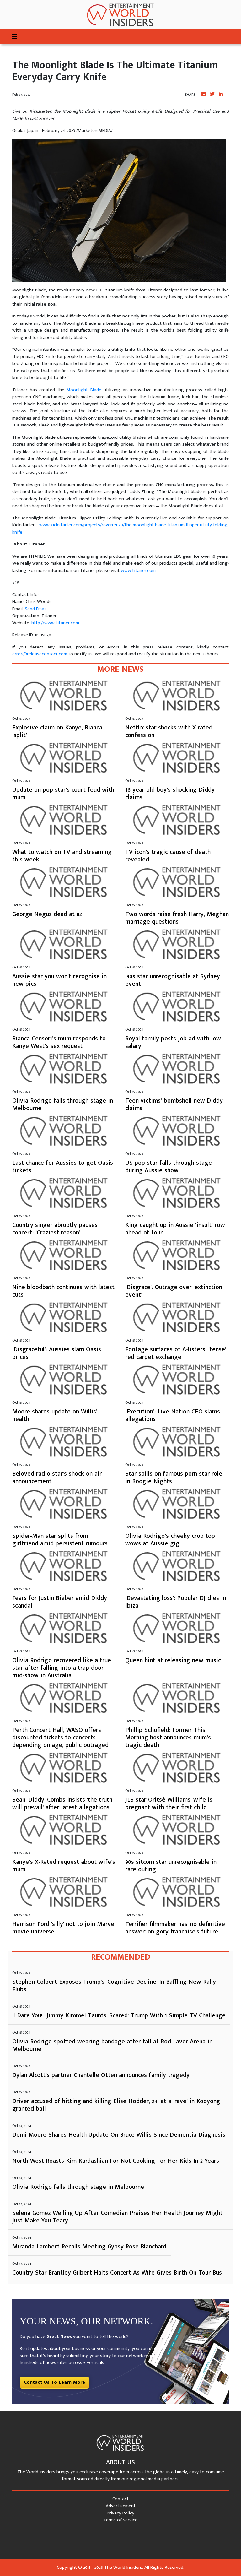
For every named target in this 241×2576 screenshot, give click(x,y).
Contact (120, 2499)
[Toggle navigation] (14, 37)
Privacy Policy (120, 2513)
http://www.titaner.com (55, 623)
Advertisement (121, 2506)
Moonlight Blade (84, 390)
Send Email (36, 609)
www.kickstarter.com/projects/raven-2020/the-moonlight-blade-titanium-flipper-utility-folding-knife (120, 529)
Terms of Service (120, 2520)
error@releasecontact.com (40, 654)
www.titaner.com (138, 570)
